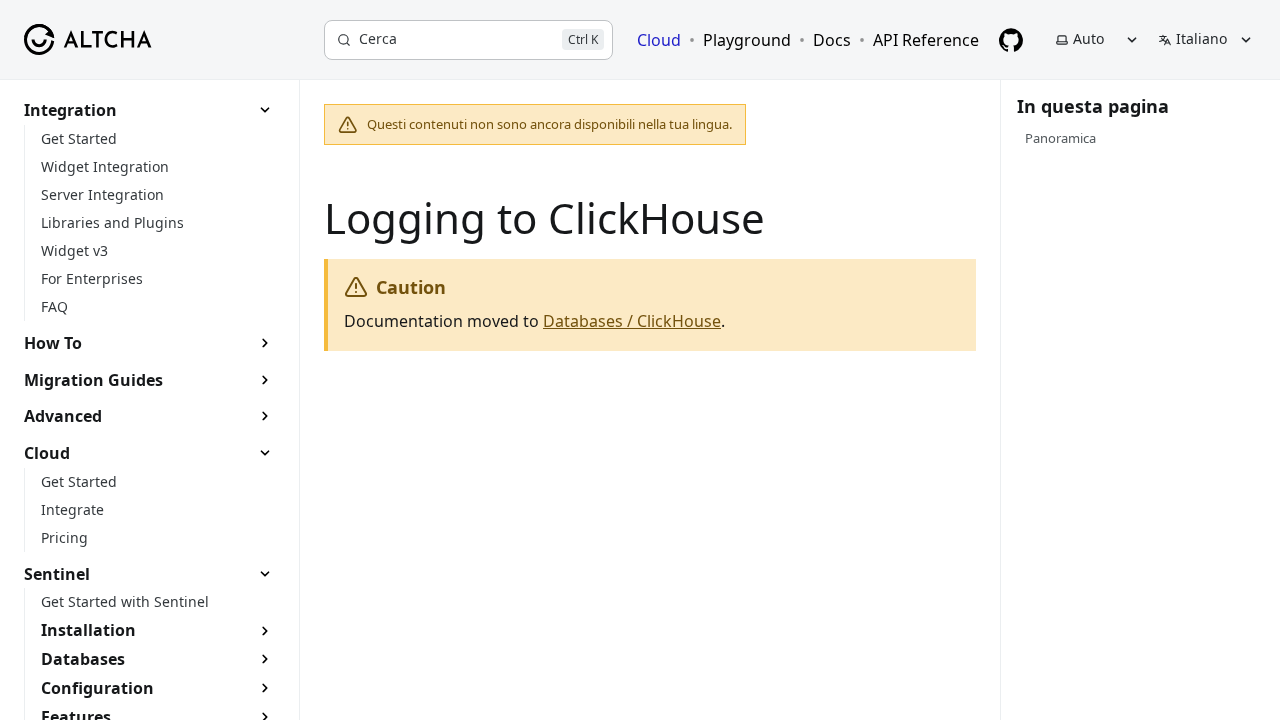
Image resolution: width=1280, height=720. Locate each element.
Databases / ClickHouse (632, 321)
